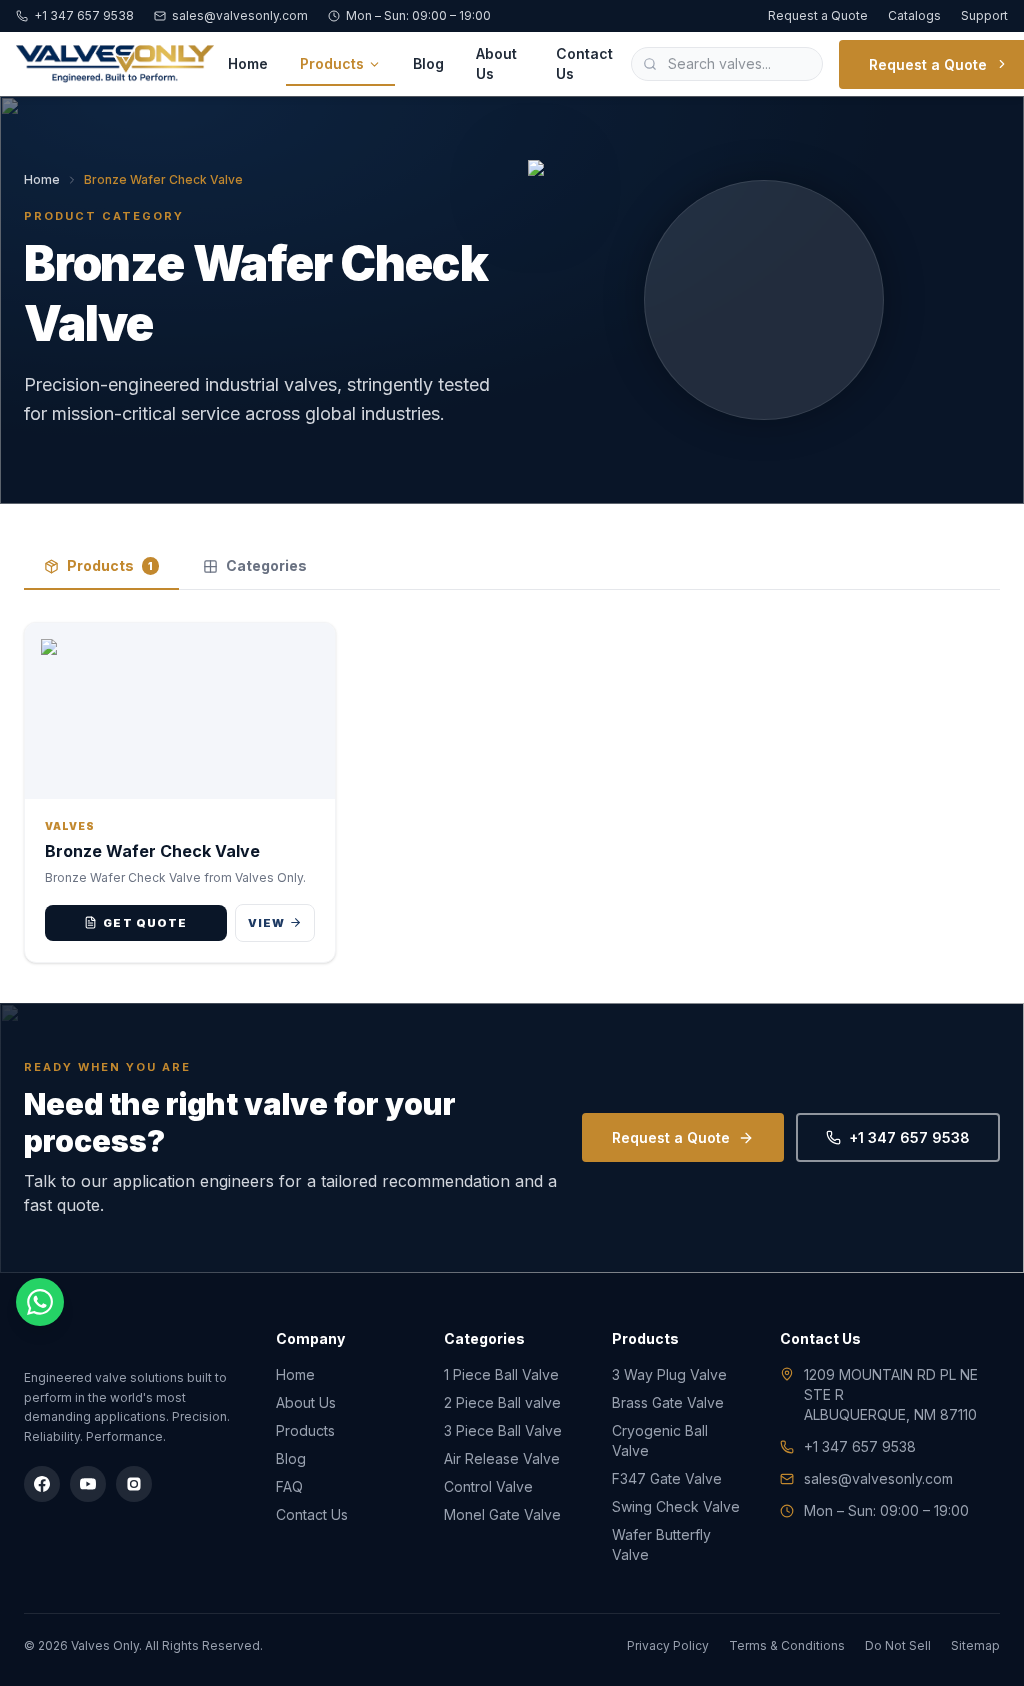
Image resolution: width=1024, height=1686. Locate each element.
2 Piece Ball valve (502, 1402)
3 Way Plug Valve (669, 1374)
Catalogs (914, 15)
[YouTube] (88, 1484)
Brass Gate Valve (668, 1402)
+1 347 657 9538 (84, 15)
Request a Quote (818, 15)
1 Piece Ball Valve (501, 1374)
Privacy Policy (668, 1645)
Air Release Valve (502, 1458)
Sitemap (975, 1645)
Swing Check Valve (676, 1506)
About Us (496, 63)
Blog (428, 63)
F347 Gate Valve (667, 1478)
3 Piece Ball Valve (503, 1430)
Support (984, 15)
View (266, 923)
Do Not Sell (898, 1645)
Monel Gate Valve (502, 1514)
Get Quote (145, 923)
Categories (266, 565)
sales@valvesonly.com (240, 15)
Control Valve (488, 1486)
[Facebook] (42, 1484)
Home (248, 63)
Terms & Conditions (787, 1645)
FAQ (289, 1486)
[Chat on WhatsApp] (40, 1302)
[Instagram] (134, 1484)
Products (332, 63)
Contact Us (584, 63)
